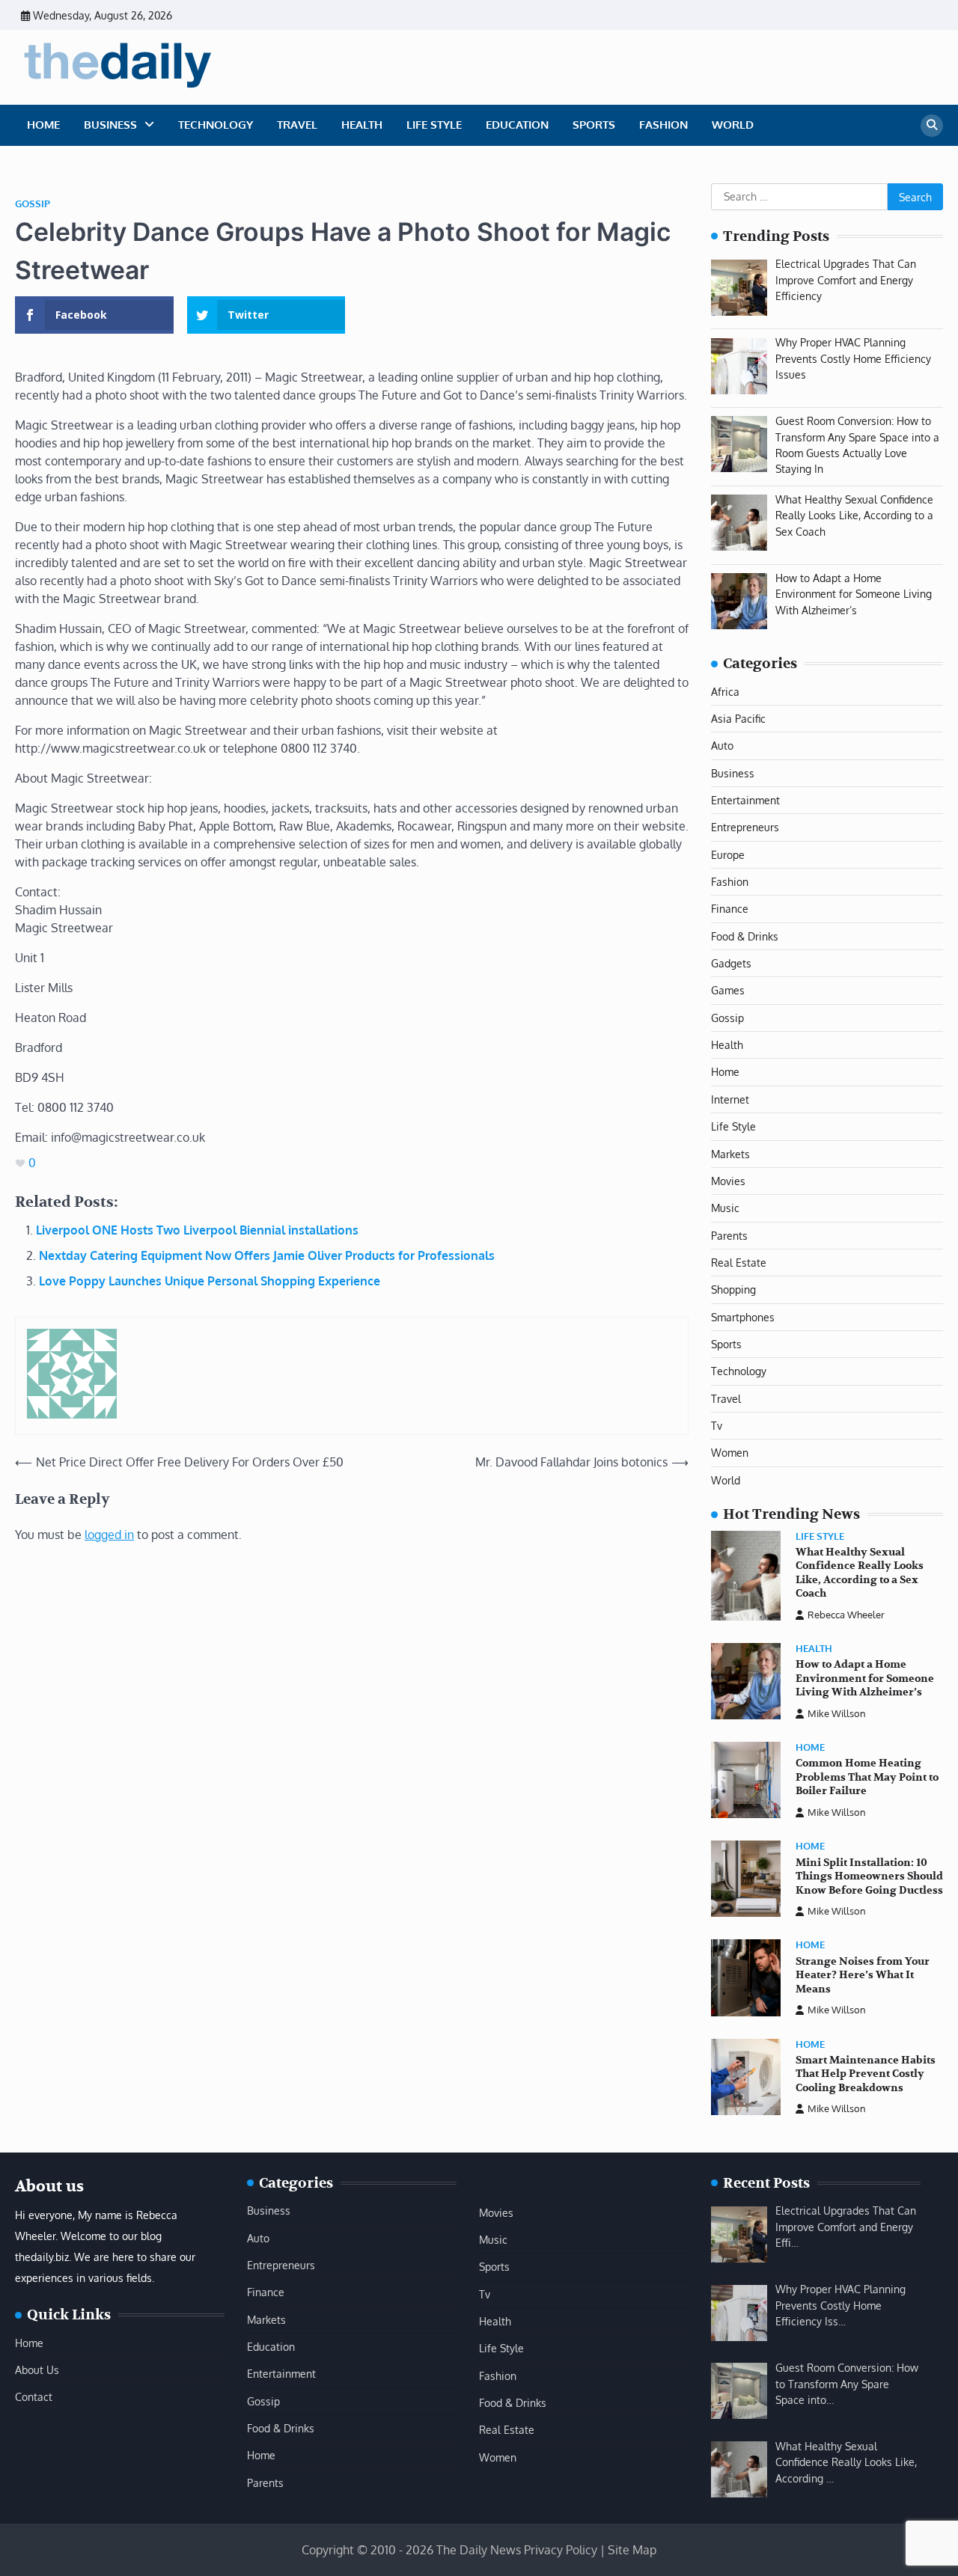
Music (725, 1208)
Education (517, 125)
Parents (729, 1235)
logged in (109, 1535)
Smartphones (743, 1317)
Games (728, 990)
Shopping (733, 1289)
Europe (728, 854)
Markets (730, 1154)
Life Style (434, 125)
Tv (717, 1425)
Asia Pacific (738, 718)
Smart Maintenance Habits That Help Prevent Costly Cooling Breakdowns (866, 2074)
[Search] (932, 126)
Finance (730, 908)
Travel (297, 125)
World (733, 125)
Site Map (632, 2550)
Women (730, 1452)
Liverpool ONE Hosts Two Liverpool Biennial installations (197, 1230)
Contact (34, 2396)
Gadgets (731, 963)
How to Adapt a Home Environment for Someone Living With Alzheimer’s (865, 1678)
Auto (722, 745)
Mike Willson (837, 1713)
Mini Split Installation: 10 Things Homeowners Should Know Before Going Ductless (869, 1876)
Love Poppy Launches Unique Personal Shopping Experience (210, 1281)
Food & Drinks (745, 936)
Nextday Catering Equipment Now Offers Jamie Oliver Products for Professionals (267, 1255)
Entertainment (745, 800)
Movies (728, 1181)
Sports (594, 125)
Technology (216, 125)
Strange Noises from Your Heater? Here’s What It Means (863, 1975)
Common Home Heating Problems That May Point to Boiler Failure (867, 1777)
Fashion (663, 125)
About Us (37, 2370)
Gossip (33, 204)
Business (110, 125)
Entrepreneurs (745, 827)
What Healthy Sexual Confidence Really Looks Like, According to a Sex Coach (860, 1573)
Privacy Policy (561, 2550)
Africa (725, 691)
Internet (730, 1099)
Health (362, 125)
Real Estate (739, 1262)
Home (43, 125)
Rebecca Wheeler (846, 1615)
